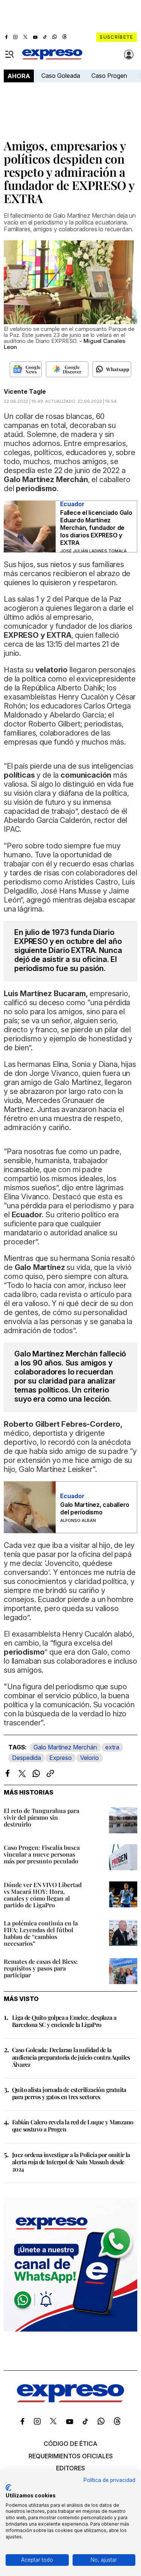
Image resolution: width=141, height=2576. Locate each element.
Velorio (89, 1758)
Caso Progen (109, 76)
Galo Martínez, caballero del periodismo (95, 1508)
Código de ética (70, 2444)
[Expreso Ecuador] (70, 2400)
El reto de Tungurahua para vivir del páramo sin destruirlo (42, 1817)
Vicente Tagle (25, 391)
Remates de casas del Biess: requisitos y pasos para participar (41, 1968)
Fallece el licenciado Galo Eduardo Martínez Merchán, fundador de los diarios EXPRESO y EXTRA (96, 528)
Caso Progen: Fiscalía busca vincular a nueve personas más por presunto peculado (42, 1854)
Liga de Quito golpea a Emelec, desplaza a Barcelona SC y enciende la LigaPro (64, 2021)
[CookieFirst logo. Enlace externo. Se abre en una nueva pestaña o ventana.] (8, 2488)
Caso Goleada (61, 76)
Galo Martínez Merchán (65, 1747)
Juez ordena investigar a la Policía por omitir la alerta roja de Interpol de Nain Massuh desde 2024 (71, 2162)
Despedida (27, 1758)
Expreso (61, 1758)
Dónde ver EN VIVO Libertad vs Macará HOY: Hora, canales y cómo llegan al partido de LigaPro (43, 1895)
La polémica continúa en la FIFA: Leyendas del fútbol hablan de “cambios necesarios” (41, 1933)
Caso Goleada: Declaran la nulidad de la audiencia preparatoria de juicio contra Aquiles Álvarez (71, 2057)
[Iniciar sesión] (129, 55)
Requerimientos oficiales (71, 2456)
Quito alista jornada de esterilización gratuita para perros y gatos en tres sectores (69, 2093)
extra (112, 1747)
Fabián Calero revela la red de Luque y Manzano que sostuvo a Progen (73, 2125)
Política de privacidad (109, 2480)
